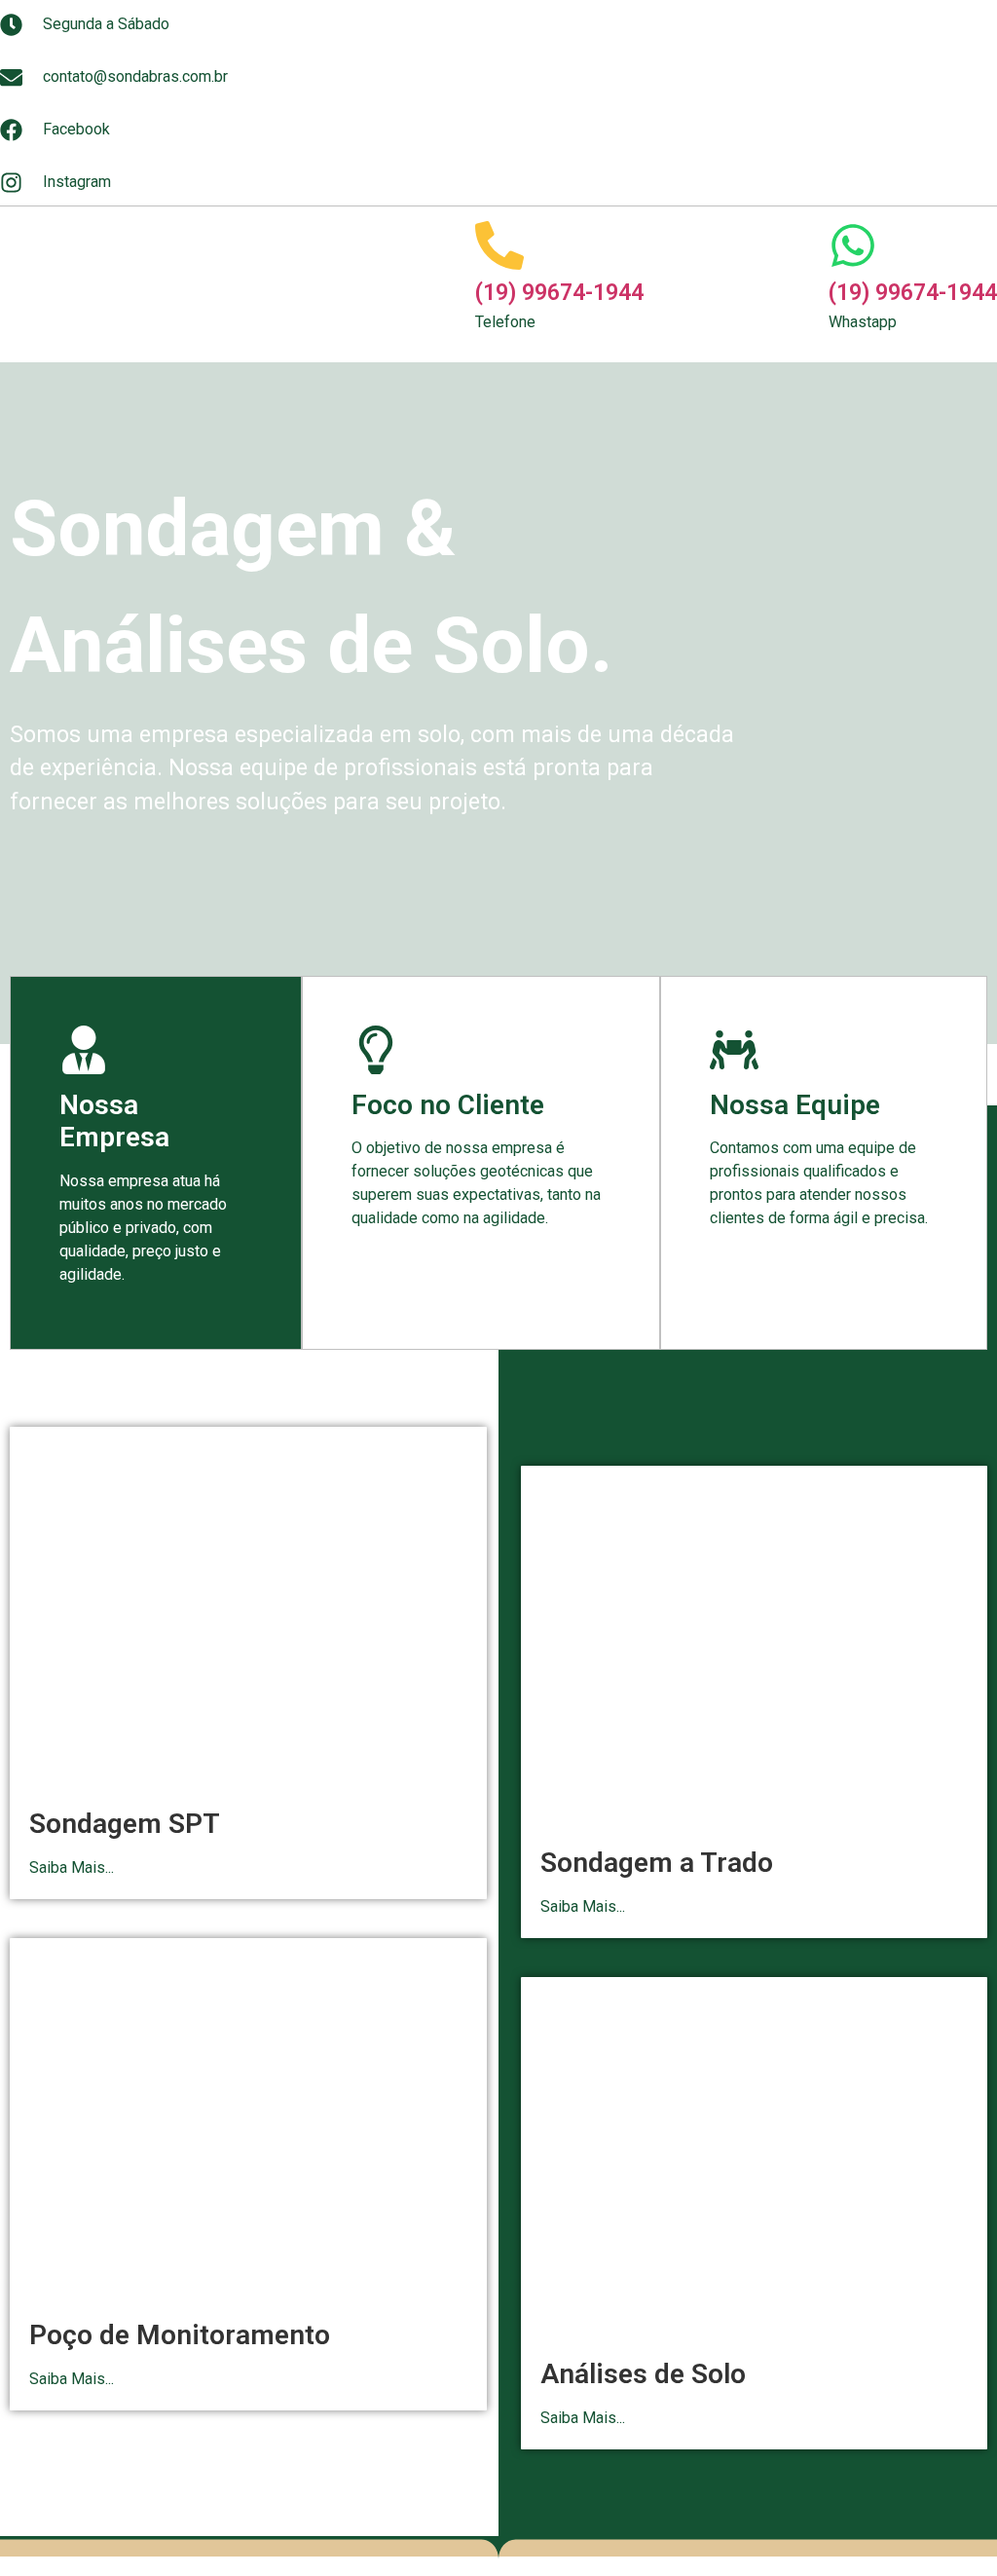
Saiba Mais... (72, 1867)
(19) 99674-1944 (559, 293)
